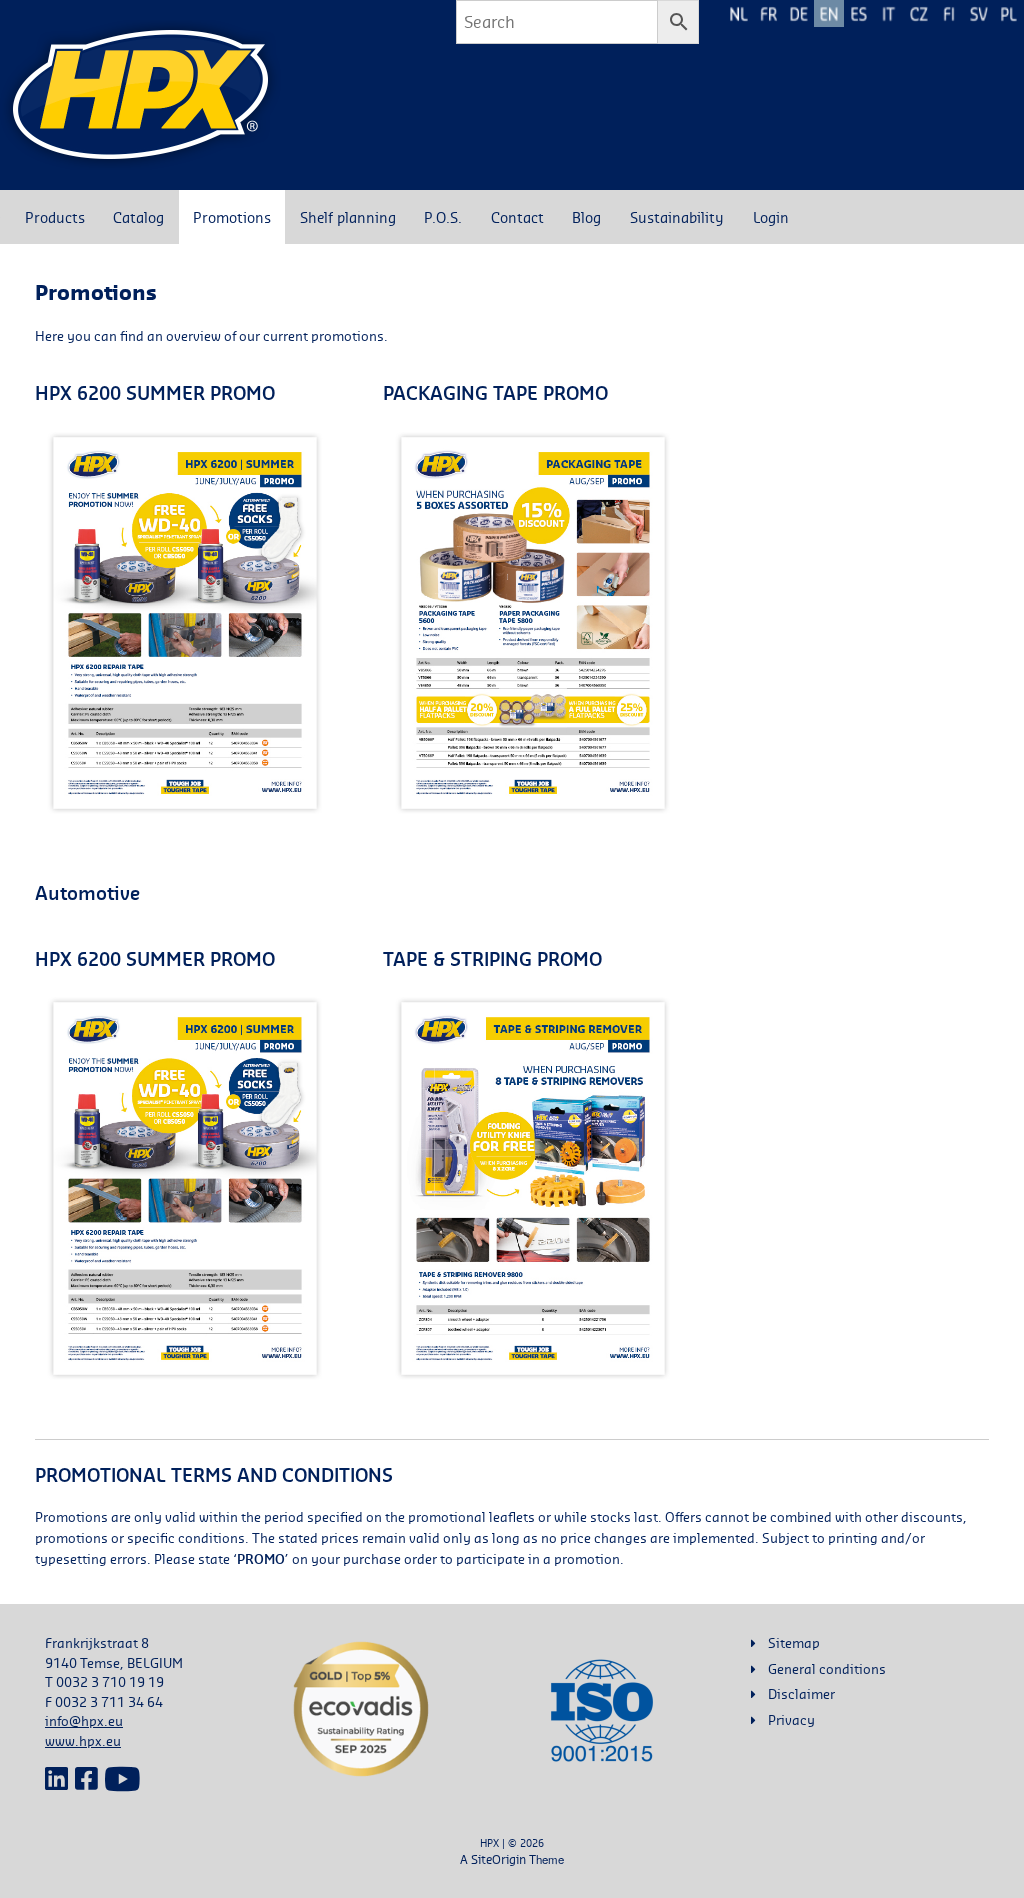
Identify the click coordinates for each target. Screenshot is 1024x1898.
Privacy (791, 1720)
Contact (517, 217)
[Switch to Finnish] (949, 13)
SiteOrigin (498, 1859)
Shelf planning (348, 217)
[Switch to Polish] (1009, 13)
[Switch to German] (799, 13)
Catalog (138, 217)
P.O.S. (443, 217)
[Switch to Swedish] (979, 13)
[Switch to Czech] (919, 13)
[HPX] (140, 95)
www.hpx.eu (83, 1741)
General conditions (827, 1669)
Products (55, 217)
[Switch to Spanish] (859, 13)
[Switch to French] (769, 13)
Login (771, 217)
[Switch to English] (829, 13)
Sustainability (677, 217)
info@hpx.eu (84, 1721)
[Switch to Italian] (889, 13)
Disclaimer (801, 1694)
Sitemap (794, 1643)
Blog (586, 217)
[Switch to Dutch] (739, 13)
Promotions (232, 217)
